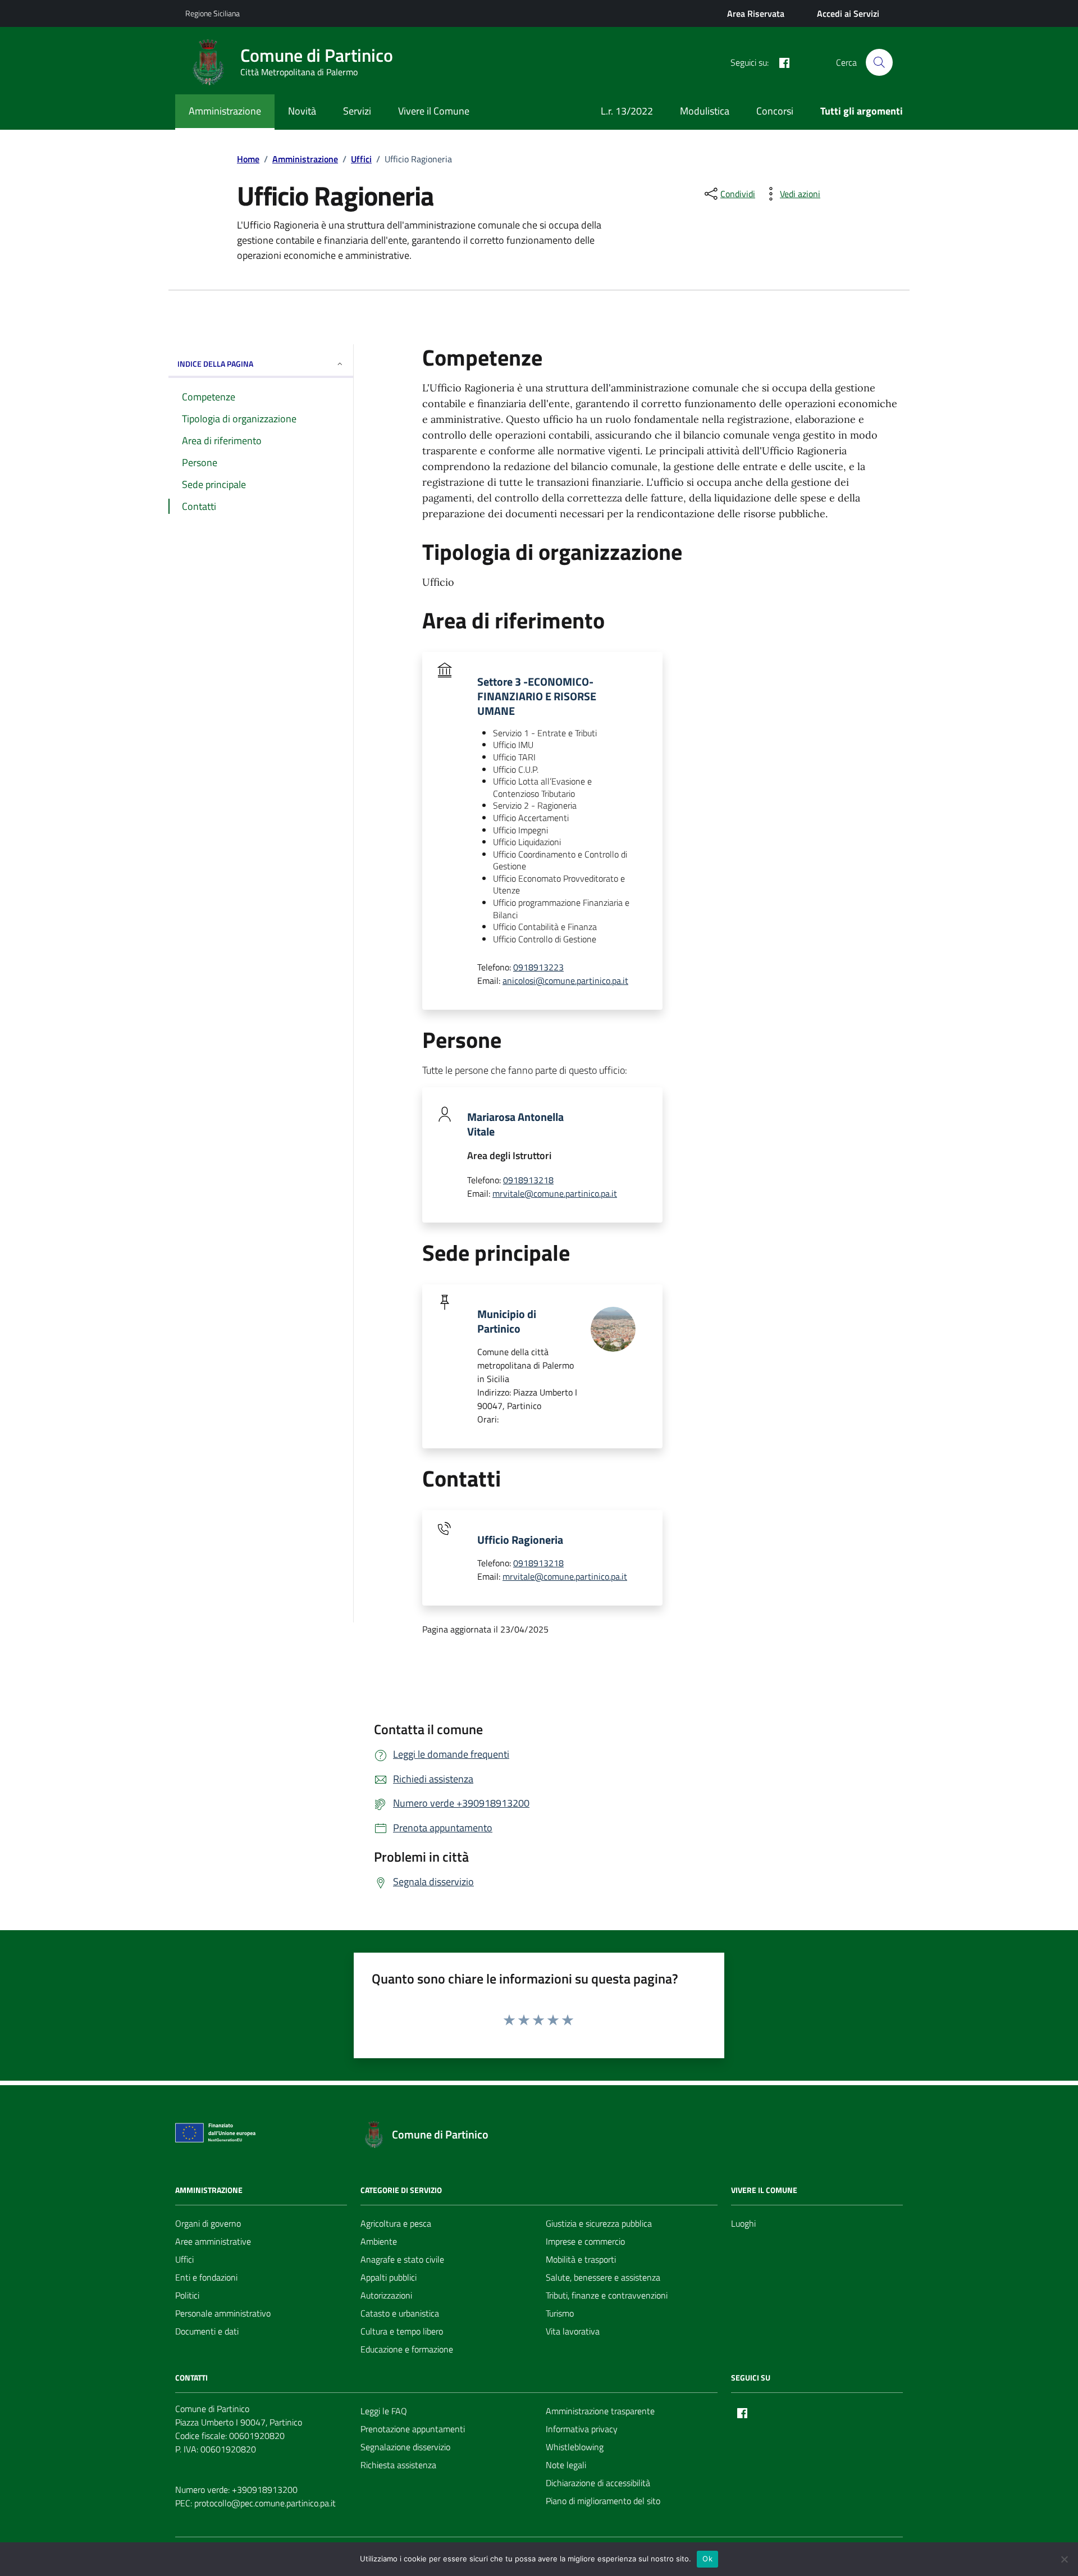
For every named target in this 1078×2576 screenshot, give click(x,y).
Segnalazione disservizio (405, 2447)
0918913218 (528, 1180)
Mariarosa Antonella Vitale (515, 1124)
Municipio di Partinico (507, 1321)
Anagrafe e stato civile (402, 2259)
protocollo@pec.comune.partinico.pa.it (265, 2503)
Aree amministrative (213, 2241)
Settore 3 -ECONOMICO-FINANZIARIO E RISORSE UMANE (537, 696)
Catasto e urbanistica (400, 2313)
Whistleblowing (575, 2447)
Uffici (184, 2259)
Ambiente (379, 2241)
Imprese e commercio (585, 2241)
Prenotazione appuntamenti (413, 2429)
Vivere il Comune (434, 111)
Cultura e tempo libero (402, 2331)
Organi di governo (208, 2223)
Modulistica (705, 111)
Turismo (560, 2313)
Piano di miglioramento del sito (603, 2501)
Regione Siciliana (213, 13)
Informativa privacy (582, 2429)
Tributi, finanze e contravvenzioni (607, 2295)
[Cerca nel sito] (879, 62)
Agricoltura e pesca (396, 2223)
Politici (187, 2295)
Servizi (357, 111)
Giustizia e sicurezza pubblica (599, 2223)
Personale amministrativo (223, 2313)
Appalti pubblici (389, 2277)
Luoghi (743, 2223)
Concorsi (775, 111)
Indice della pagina (215, 364)
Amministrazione (225, 111)
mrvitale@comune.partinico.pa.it (555, 1193)
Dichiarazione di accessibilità (598, 2483)
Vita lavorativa (573, 2331)
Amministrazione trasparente (600, 2411)
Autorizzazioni (386, 2295)
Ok (707, 2559)
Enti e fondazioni (206, 2277)
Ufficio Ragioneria (520, 1540)
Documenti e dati (207, 2331)
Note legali (566, 2465)
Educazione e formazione (407, 2349)
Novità (302, 111)
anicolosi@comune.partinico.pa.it (565, 981)
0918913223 (538, 967)
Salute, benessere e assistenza (603, 2277)
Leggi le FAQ (384, 2411)
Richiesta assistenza (398, 2465)
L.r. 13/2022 (627, 111)
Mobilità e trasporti (581, 2259)
